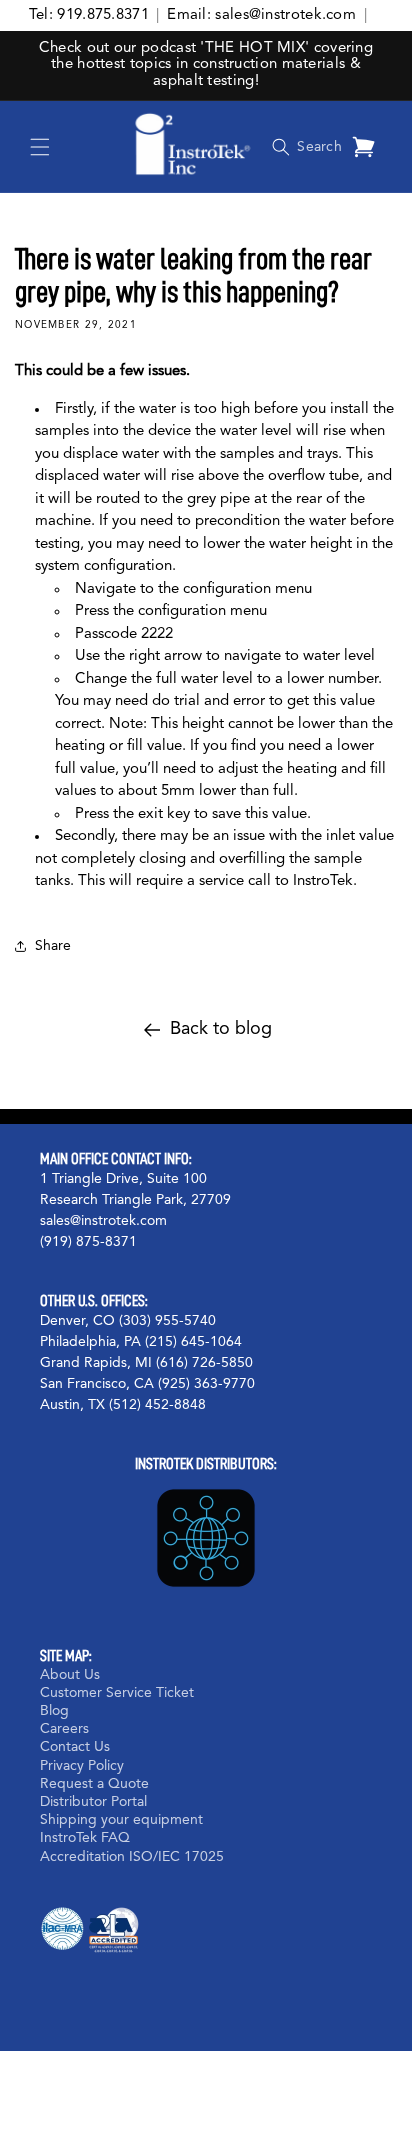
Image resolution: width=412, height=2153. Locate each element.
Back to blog (221, 1029)
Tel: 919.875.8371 (89, 15)
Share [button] (53, 946)
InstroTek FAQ (85, 1838)
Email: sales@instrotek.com (261, 15)
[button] (40, 147)
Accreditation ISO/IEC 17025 (132, 1857)
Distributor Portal (93, 1802)
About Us (70, 1675)
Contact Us (75, 1747)
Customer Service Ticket (117, 1693)
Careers (64, 1729)
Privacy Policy (82, 1766)
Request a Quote (94, 1784)
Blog (54, 1711)
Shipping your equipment (121, 1820)
